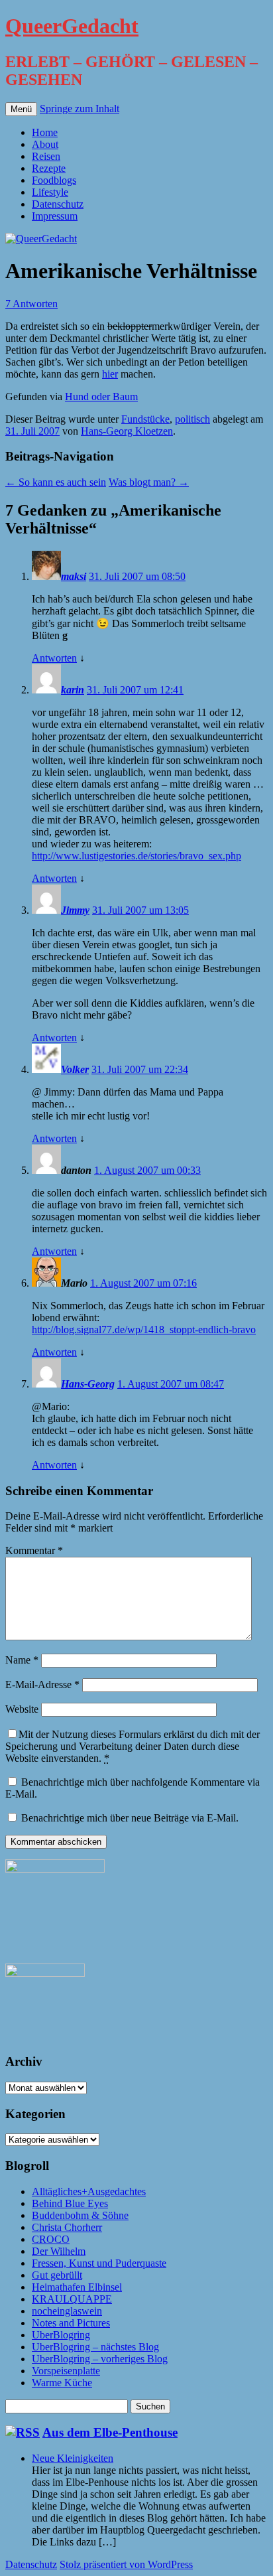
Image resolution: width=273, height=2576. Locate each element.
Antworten (54, 658)
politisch (192, 419)
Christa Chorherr (67, 2227)
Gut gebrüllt (57, 2275)
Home (45, 132)
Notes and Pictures (71, 2323)
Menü (21, 109)
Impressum (55, 216)
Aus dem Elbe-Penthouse (110, 2432)
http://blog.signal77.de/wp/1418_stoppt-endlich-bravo (144, 1329)
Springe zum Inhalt (80, 108)
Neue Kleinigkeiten (73, 2458)
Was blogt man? (149, 482)
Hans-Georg (88, 1384)
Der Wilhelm (59, 2251)
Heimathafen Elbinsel (77, 2287)
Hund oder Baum (101, 396)
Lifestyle (50, 192)
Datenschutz (58, 204)
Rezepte (49, 168)
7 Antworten (31, 304)
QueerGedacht (72, 26)
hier (110, 374)
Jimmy (75, 910)
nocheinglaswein (67, 2311)
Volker (75, 1069)
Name (22, 1660)
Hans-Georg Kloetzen (127, 431)
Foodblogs (54, 180)
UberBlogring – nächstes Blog (95, 2347)
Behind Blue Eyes (70, 2203)
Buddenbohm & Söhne (80, 2215)
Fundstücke (145, 419)
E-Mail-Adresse (42, 1684)
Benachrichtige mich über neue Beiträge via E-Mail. (130, 1818)
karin (73, 690)
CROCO (51, 2239)
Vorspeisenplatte (66, 2371)
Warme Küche (62, 2383)
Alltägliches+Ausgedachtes (89, 2191)
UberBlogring (61, 2335)
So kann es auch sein (56, 482)
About (45, 144)
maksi (74, 576)
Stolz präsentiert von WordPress (126, 2564)
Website (22, 1709)
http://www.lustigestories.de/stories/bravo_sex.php (136, 856)
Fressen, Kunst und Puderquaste (99, 2263)
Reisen (46, 156)
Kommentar (34, 1550)
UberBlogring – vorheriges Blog (100, 2359)
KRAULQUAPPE (72, 2299)
